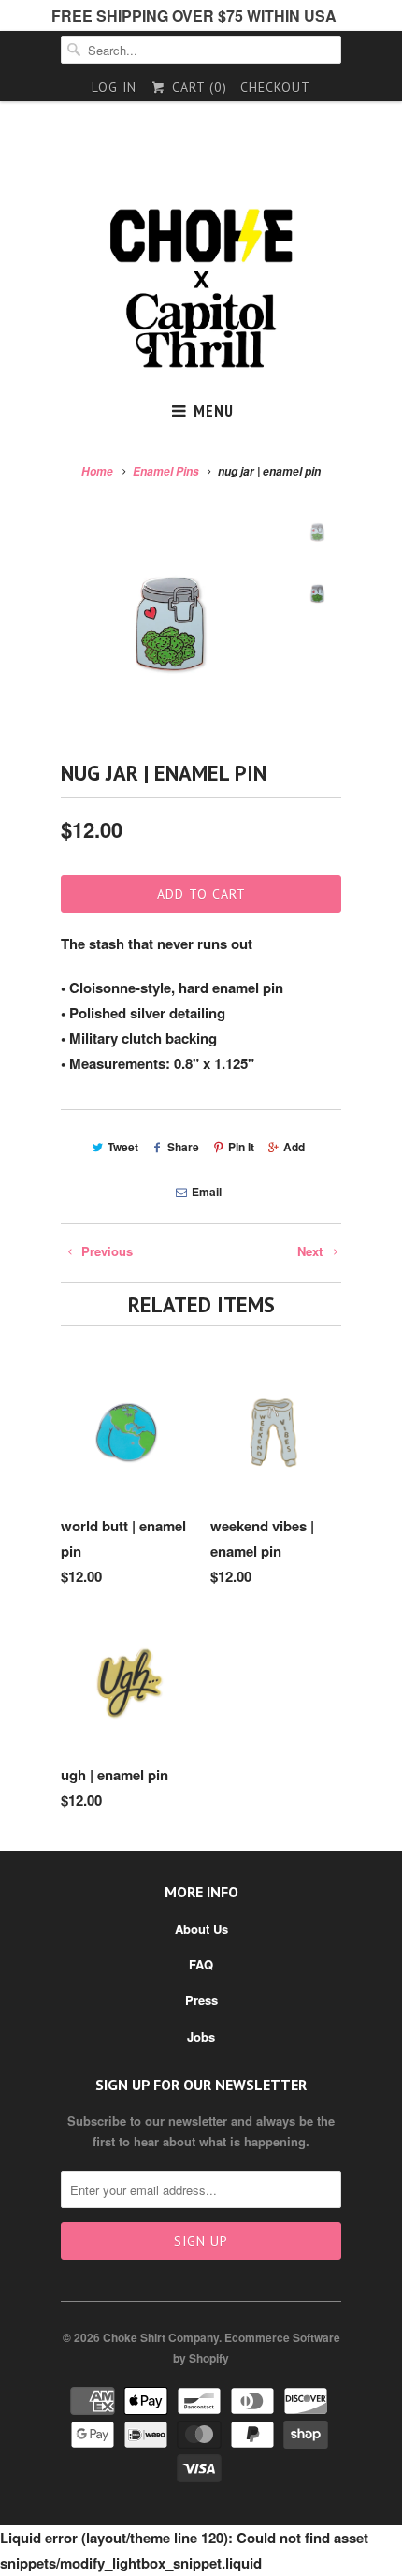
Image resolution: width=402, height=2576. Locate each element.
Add (294, 1147)
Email (206, 1192)
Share (183, 1147)
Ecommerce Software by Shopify (257, 2348)
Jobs (201, 2036)
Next (312, 1251)
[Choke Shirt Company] (201, 289)
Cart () (197, 87)
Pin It (241, 1147)
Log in (114, 87)
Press (201, 2000)
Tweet (123, 1147)
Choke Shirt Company (161, 2337)
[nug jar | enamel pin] (173, 623)
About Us (201, 1929)
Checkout (275, 87)
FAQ (201, 1964)
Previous (105, 1251)
